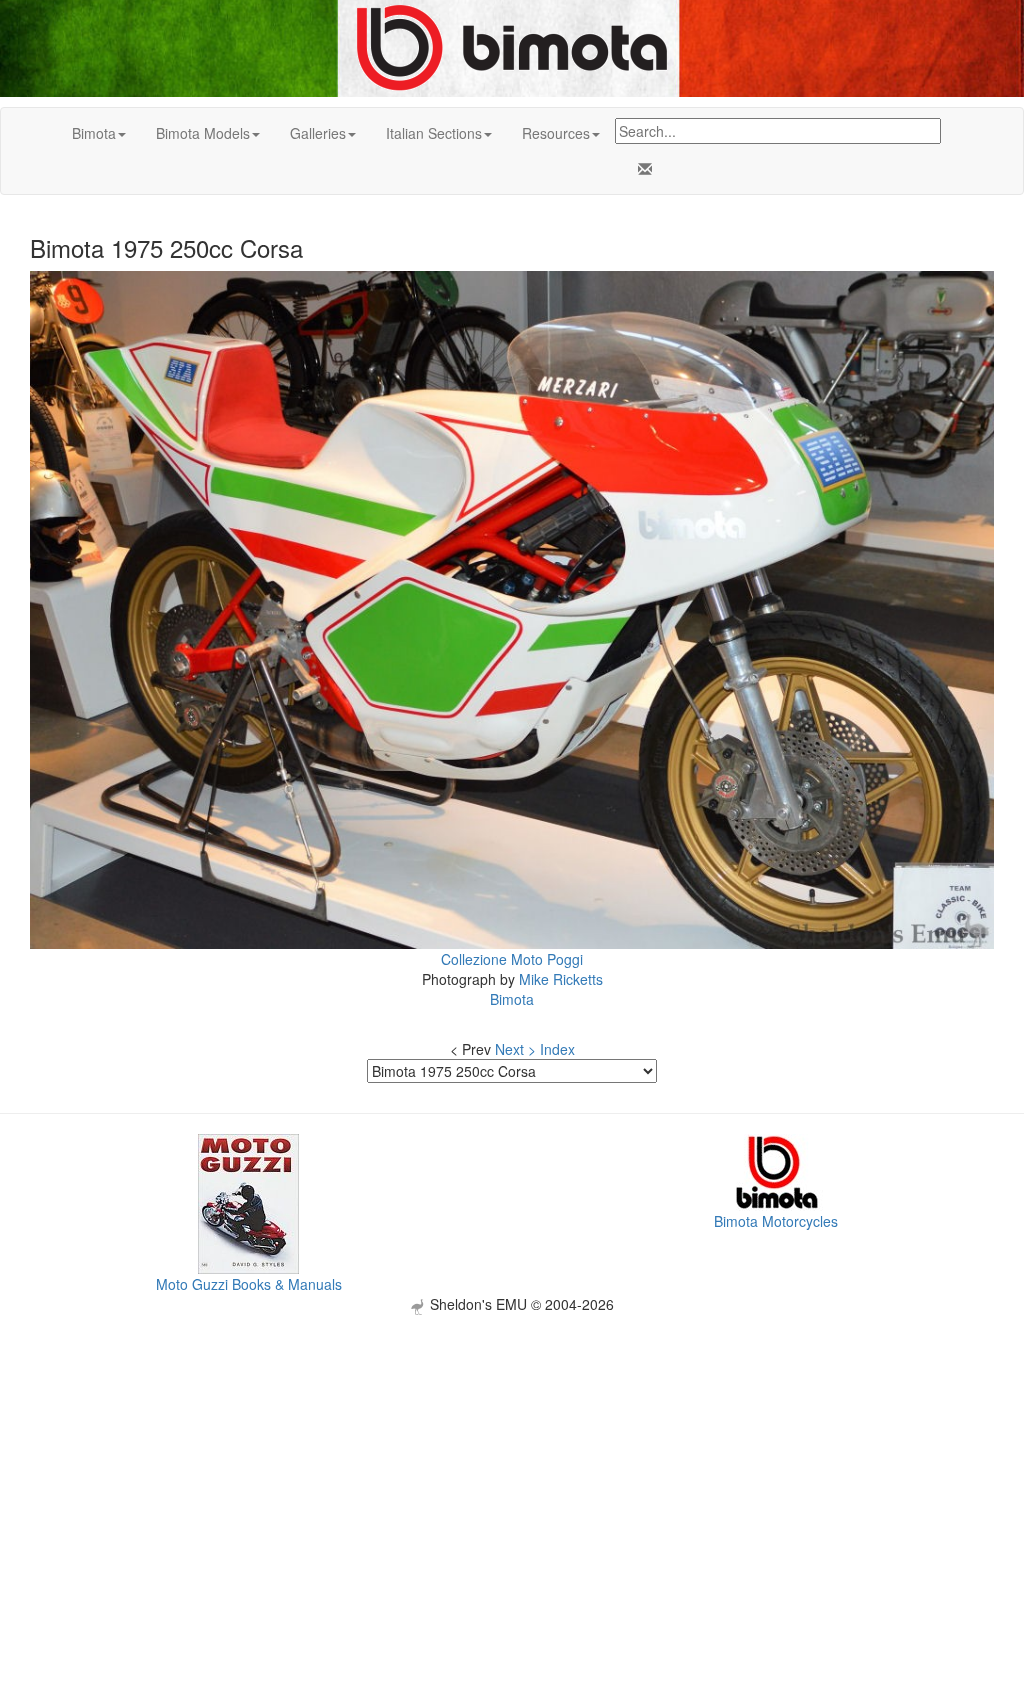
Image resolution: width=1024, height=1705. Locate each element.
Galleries (318, 133)
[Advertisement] (512, 1455)
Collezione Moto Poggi (512, 959)
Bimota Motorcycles (776, 1221)
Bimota (94, 133)
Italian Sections (434, 133)
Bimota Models (203, 133)
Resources (556, 133)
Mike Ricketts (561, 979)
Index (557, 1049)
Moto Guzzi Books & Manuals (249, 1284)
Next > (515, 1049)
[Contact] (641, 169)
